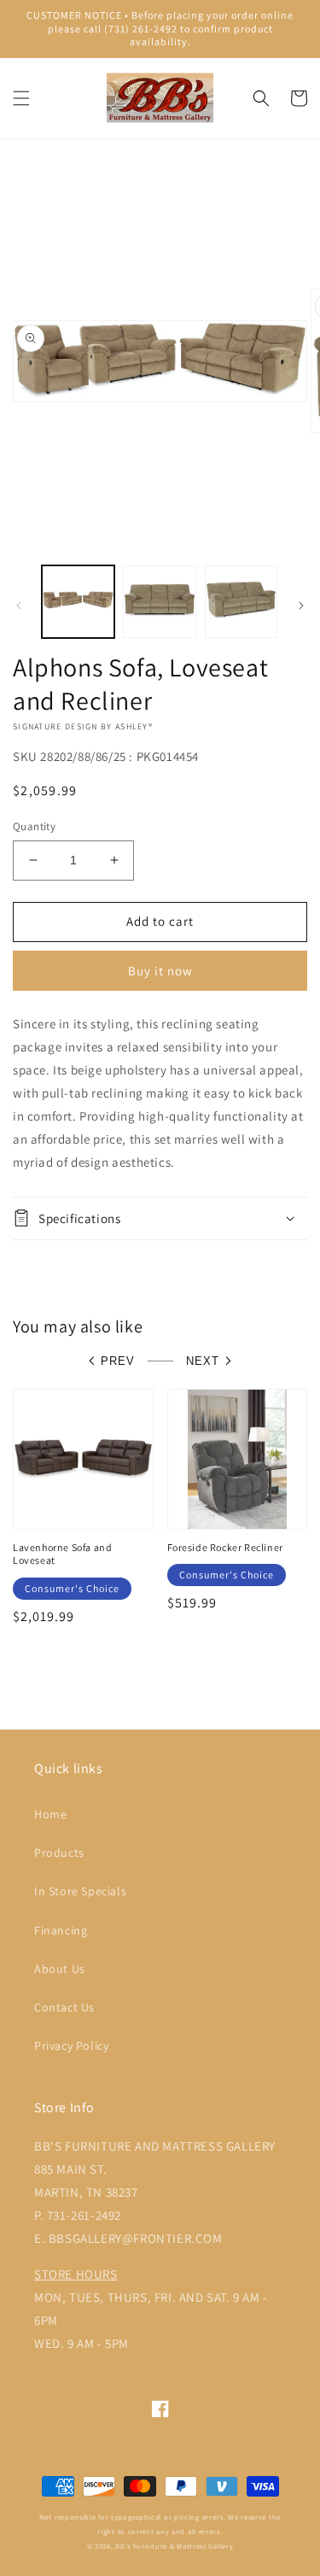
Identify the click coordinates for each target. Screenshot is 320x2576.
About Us (60, 1969)
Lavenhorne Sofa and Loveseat (62, 1554)
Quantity (34, 826)
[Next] (301, 606)
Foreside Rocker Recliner (225, 1547)
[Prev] (19, 606)
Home (50, 1814)
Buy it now (160, 971)
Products (59, 1853)
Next (203, 1361)
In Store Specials (80, 1891)
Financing (61, 1930)
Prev (118, 1361)
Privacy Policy (71, 2046)
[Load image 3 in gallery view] (241, 602)
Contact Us (64, 2007)
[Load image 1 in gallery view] (78, 602)
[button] (21, 98)
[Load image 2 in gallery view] (159, 602)
